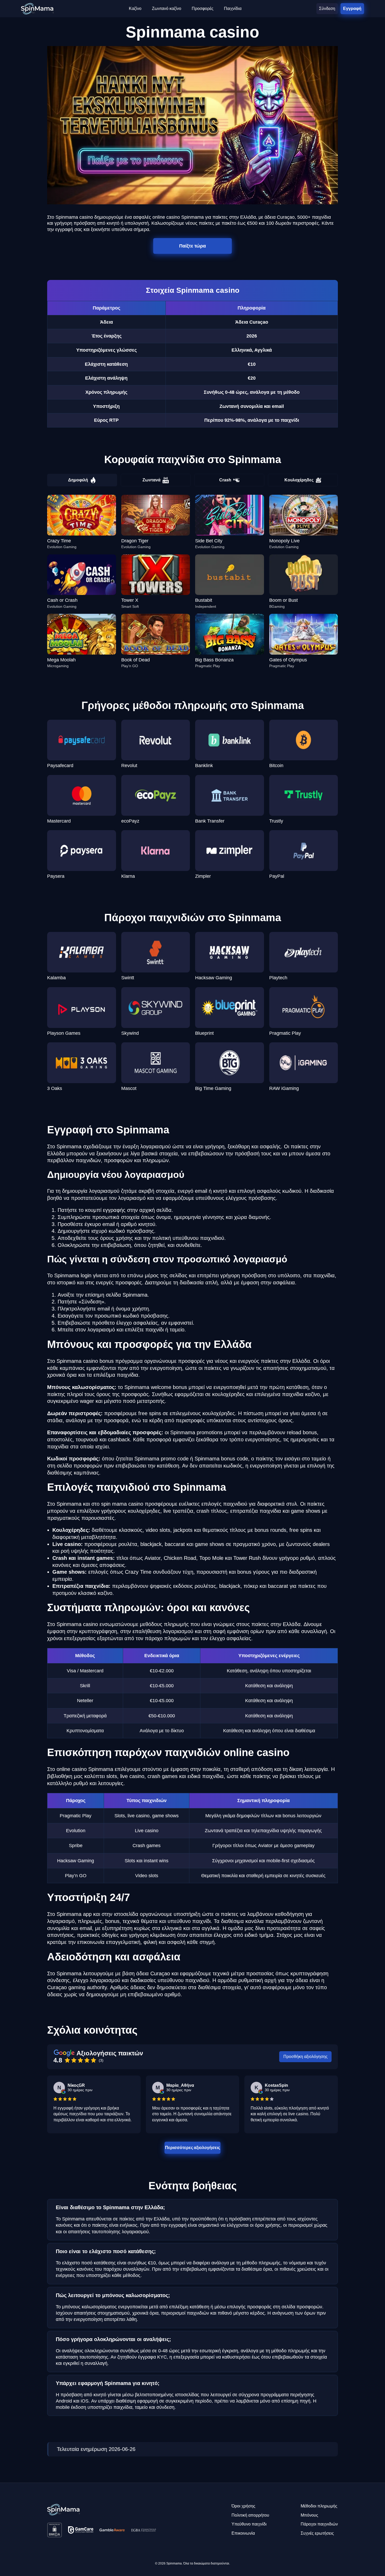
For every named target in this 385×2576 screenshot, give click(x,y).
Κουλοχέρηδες (299, 480)
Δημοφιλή (78, 480)
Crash (225, 480)
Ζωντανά (152, 480)
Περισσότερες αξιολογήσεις (193, 2147)
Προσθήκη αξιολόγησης (306, 2057)
